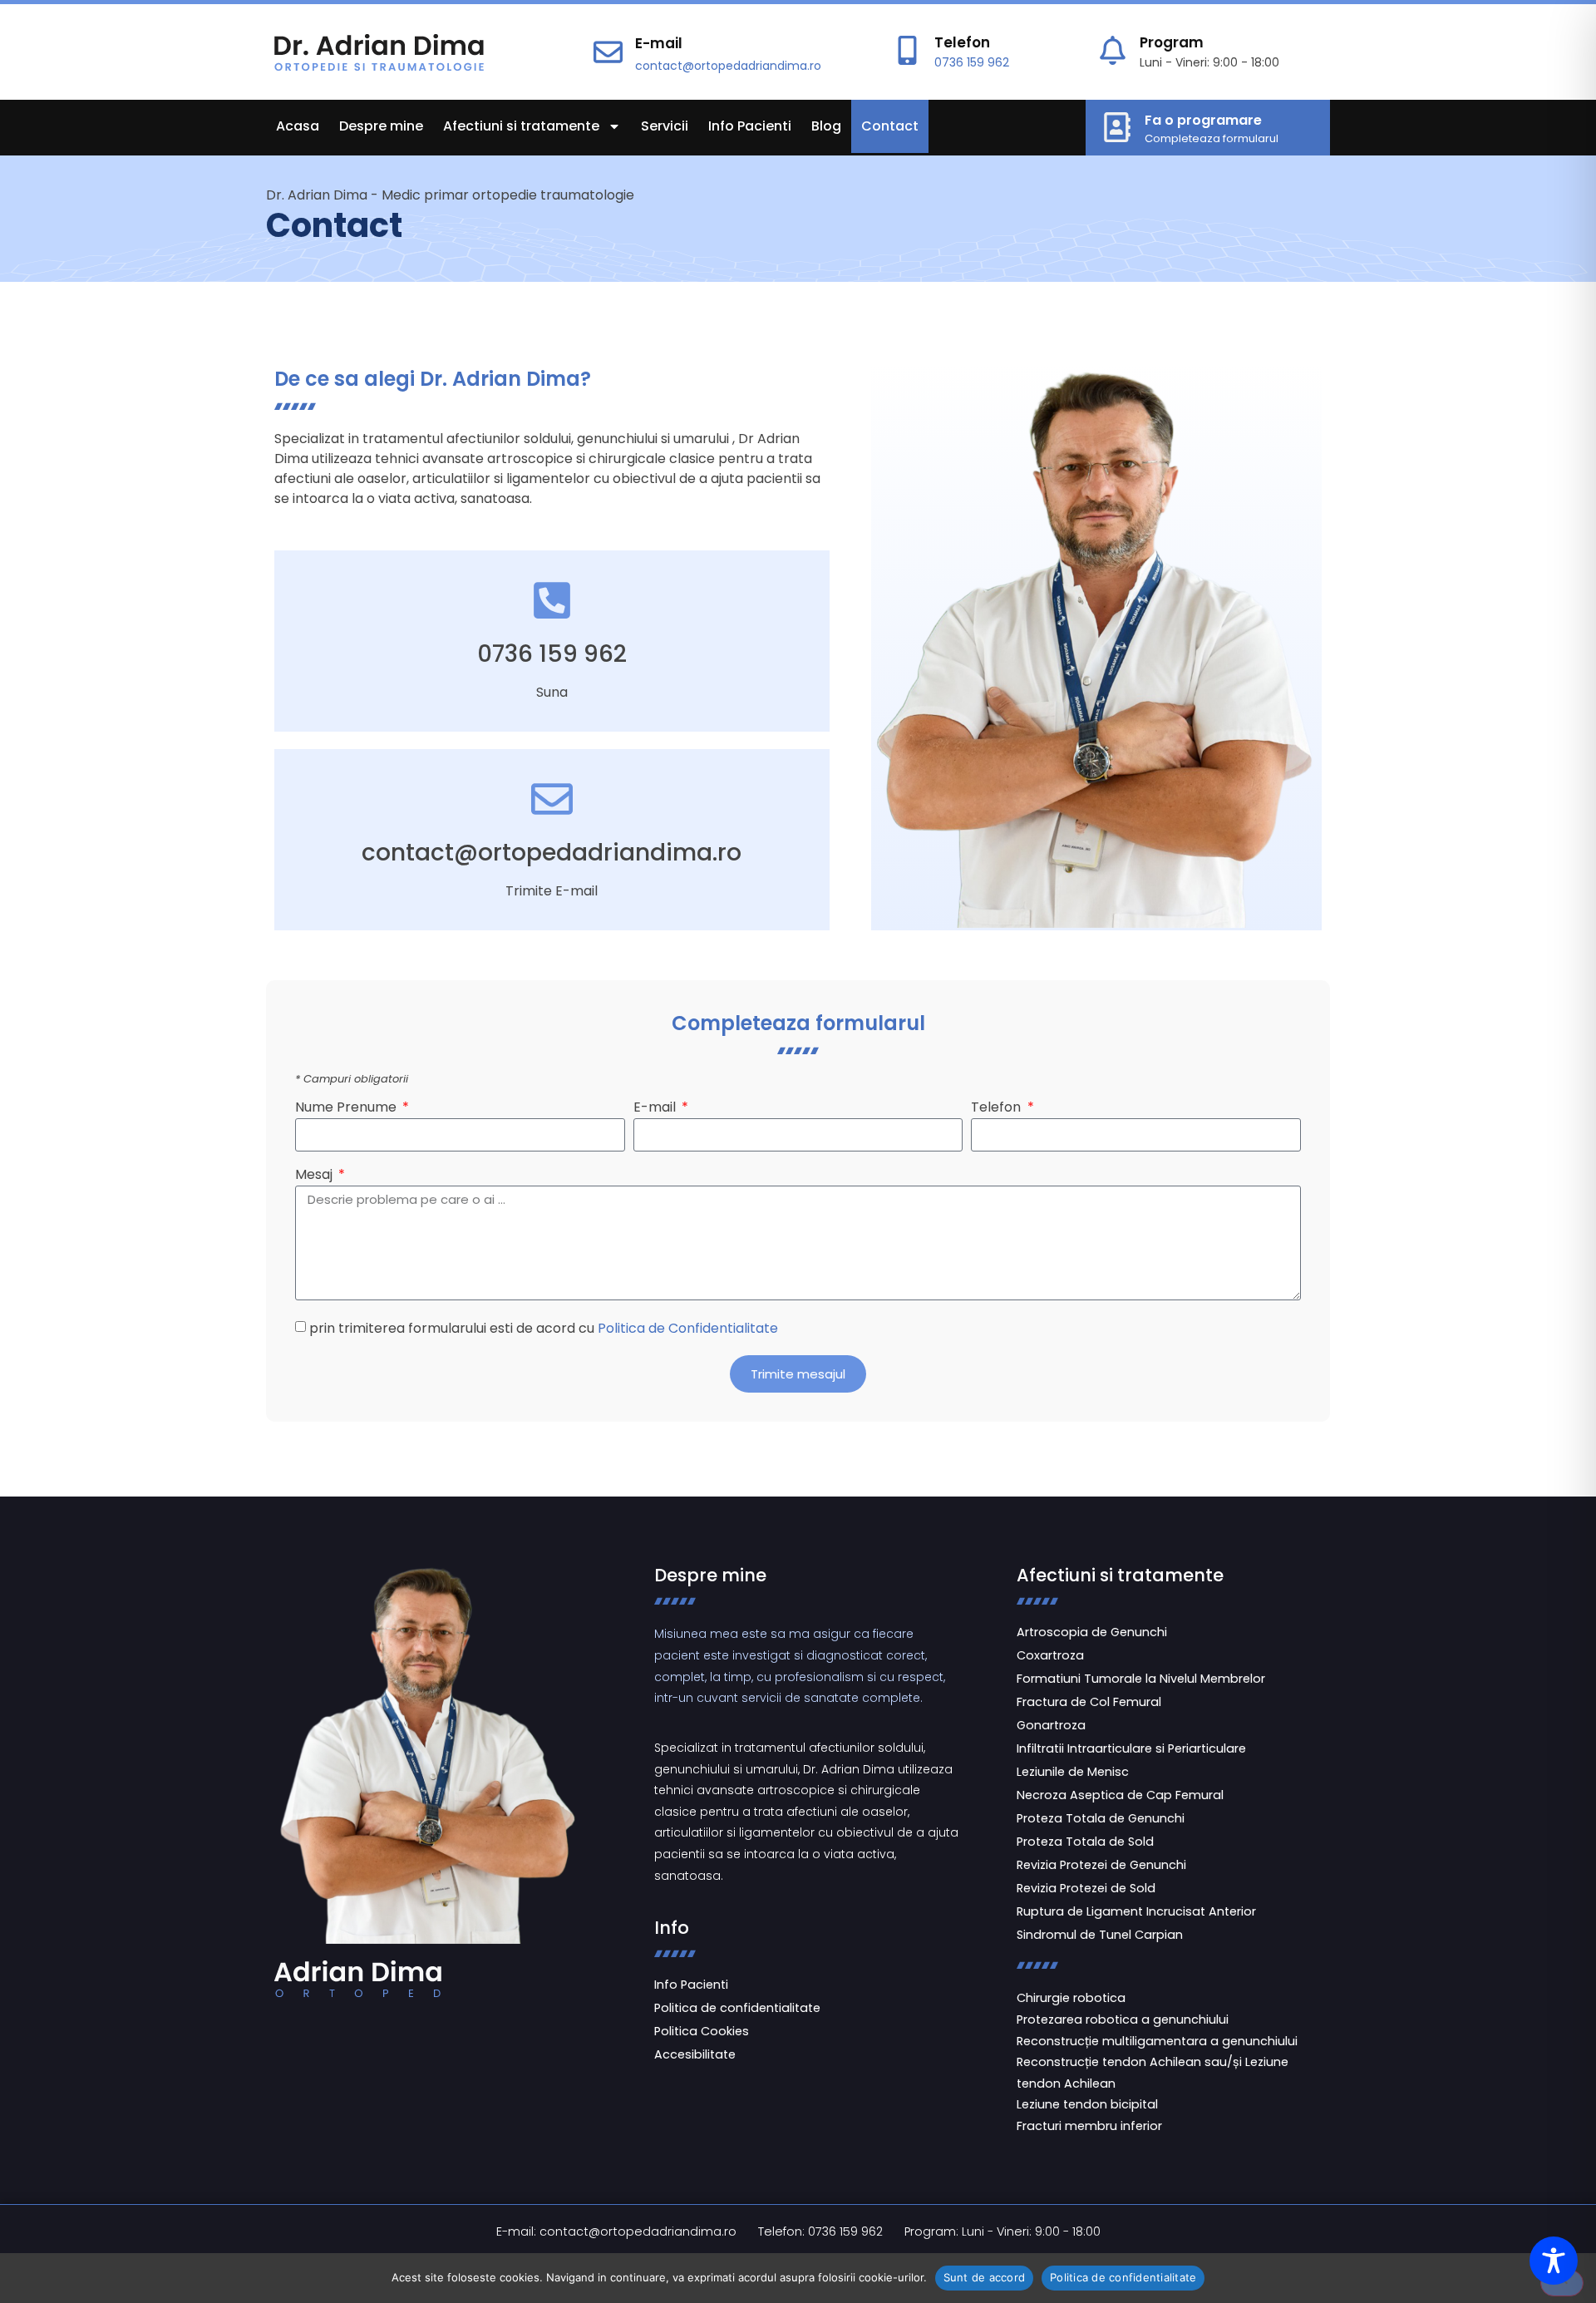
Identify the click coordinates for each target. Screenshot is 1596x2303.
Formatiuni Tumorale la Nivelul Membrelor (1141, 1679)
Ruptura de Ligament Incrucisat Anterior (1136, 1911)
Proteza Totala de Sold (1085, 1842)
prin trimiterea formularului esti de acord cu (544, 1328)
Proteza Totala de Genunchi (1101, 1818)
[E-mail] (608, 52)
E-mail (659, 43)
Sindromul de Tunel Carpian (1100, 1935)
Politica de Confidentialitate (688, 1328)
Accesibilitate (695, 2054)
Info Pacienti (750, 126)
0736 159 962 (972, 62)
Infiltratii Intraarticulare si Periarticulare (1131, 1748)
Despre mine (381, 126)
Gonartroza (1051, 1725)
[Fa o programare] (1117, 127)
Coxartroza (1050, 1655)
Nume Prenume (347, 1109)
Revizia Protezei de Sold (1086, 1888)
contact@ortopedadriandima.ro (728, 66)
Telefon (962, 42)
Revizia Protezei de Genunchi (1101, 1865)
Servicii (665, 126)
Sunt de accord (985, 2277)
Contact (890, 126)
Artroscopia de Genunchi (1092, 1632)
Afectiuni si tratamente (521, 126)
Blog (826, 126)
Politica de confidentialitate (737, 2008)
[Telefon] (907, 50)
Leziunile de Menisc (1073, 1772)
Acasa (298, 126)
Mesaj (315, 1176)
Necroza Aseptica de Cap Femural (1120, 1795)
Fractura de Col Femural (1089, 1702)
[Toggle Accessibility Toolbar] (1554, 2261)
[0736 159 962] (552, 600)
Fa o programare (1203, 120)
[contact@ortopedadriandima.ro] (552, 799)
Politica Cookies (702, 2031)
